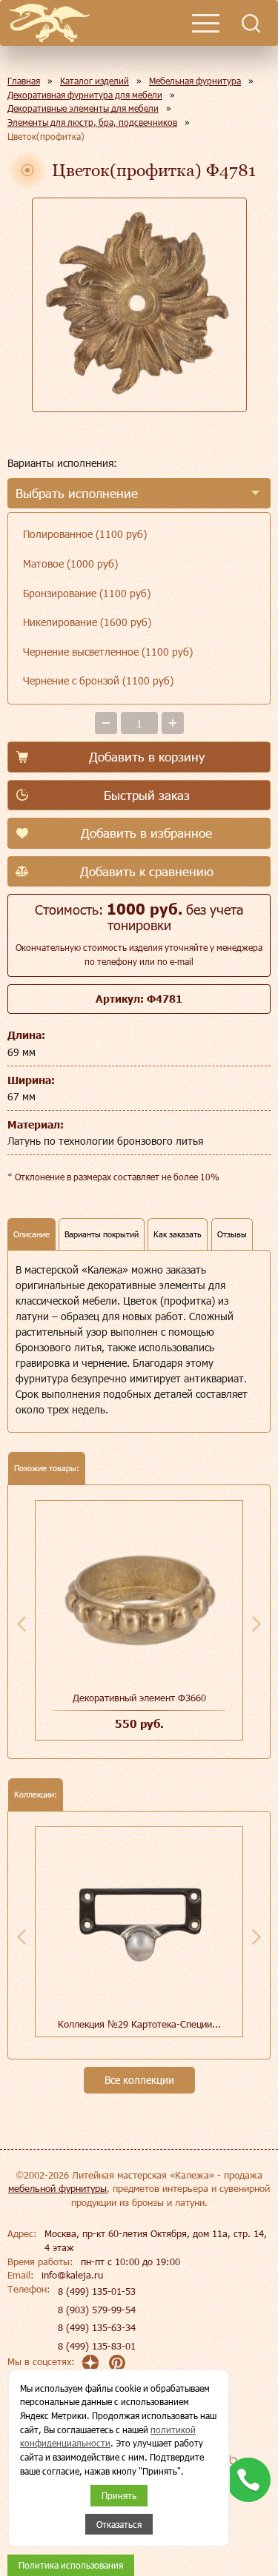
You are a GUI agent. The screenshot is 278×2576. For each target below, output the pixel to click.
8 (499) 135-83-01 (97, 2346)
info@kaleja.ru (72, 2275)
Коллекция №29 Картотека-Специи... (139, 2024)
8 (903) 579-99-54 (97, 2310)
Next (257, 1624)
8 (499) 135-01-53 (97, 2291)
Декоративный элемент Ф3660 (139, 1698)
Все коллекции (139, 2080)
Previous (21, 1624)
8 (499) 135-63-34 (97, 2327)
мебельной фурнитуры (57, 2188)
